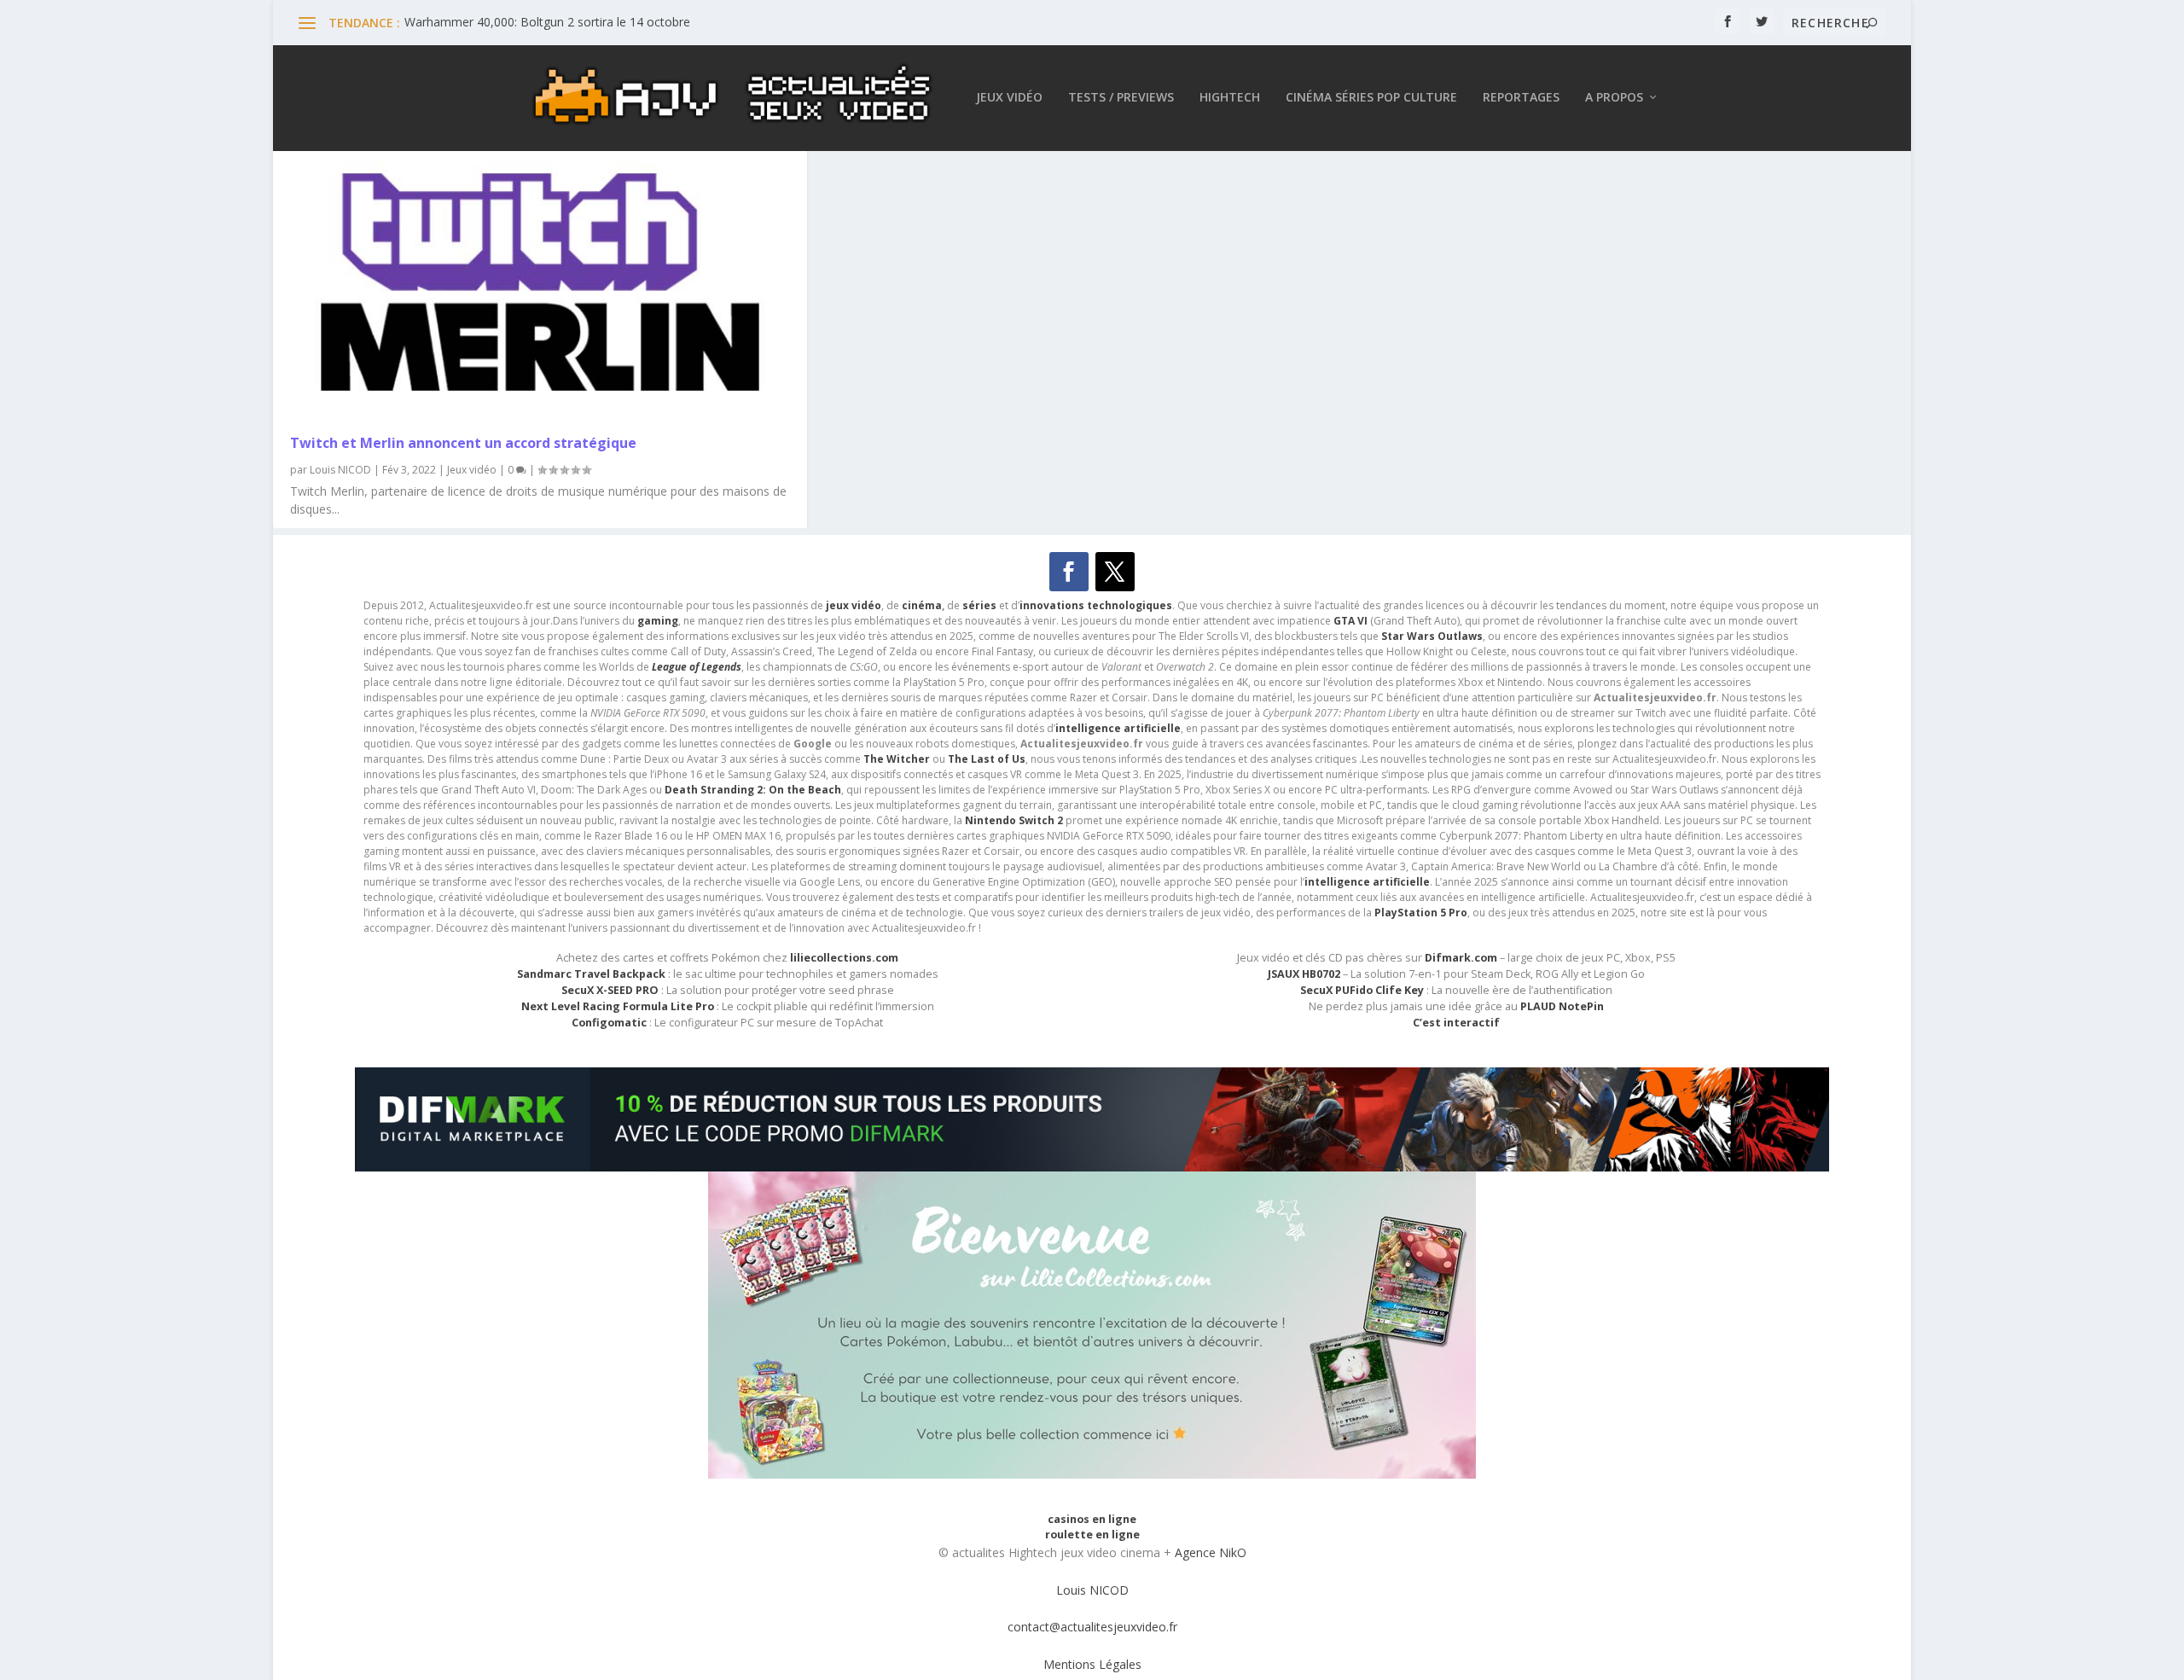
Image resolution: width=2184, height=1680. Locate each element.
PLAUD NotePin (1562, 1006)
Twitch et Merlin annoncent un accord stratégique (463, 443)
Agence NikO (1211, 1552)
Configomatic (609, 1023)
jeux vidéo (854, 605)
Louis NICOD (340, 470)
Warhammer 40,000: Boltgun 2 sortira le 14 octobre (547, 22)
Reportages (1521, 98)
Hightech (1230, 98)
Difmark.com (1461, 958)
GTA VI (1350, 621)
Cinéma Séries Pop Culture (1371, 98)
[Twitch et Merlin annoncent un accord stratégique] (540, 282)
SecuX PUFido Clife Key (1362, 990)
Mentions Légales (1092, 1664)
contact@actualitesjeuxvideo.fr (1092, 1627)
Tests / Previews (1121, 98)
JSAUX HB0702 (1304, 974)
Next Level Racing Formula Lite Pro (618, 1006)
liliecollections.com (844, 958)
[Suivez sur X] (1115, 572)
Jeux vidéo (1009, 98)
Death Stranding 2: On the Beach (753, 790)
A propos (1614, 98)
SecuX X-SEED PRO (610, 990)
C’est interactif (1456, 1023)
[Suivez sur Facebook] (1069, 572)
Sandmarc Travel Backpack (591, 974)
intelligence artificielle (1367, 882)
